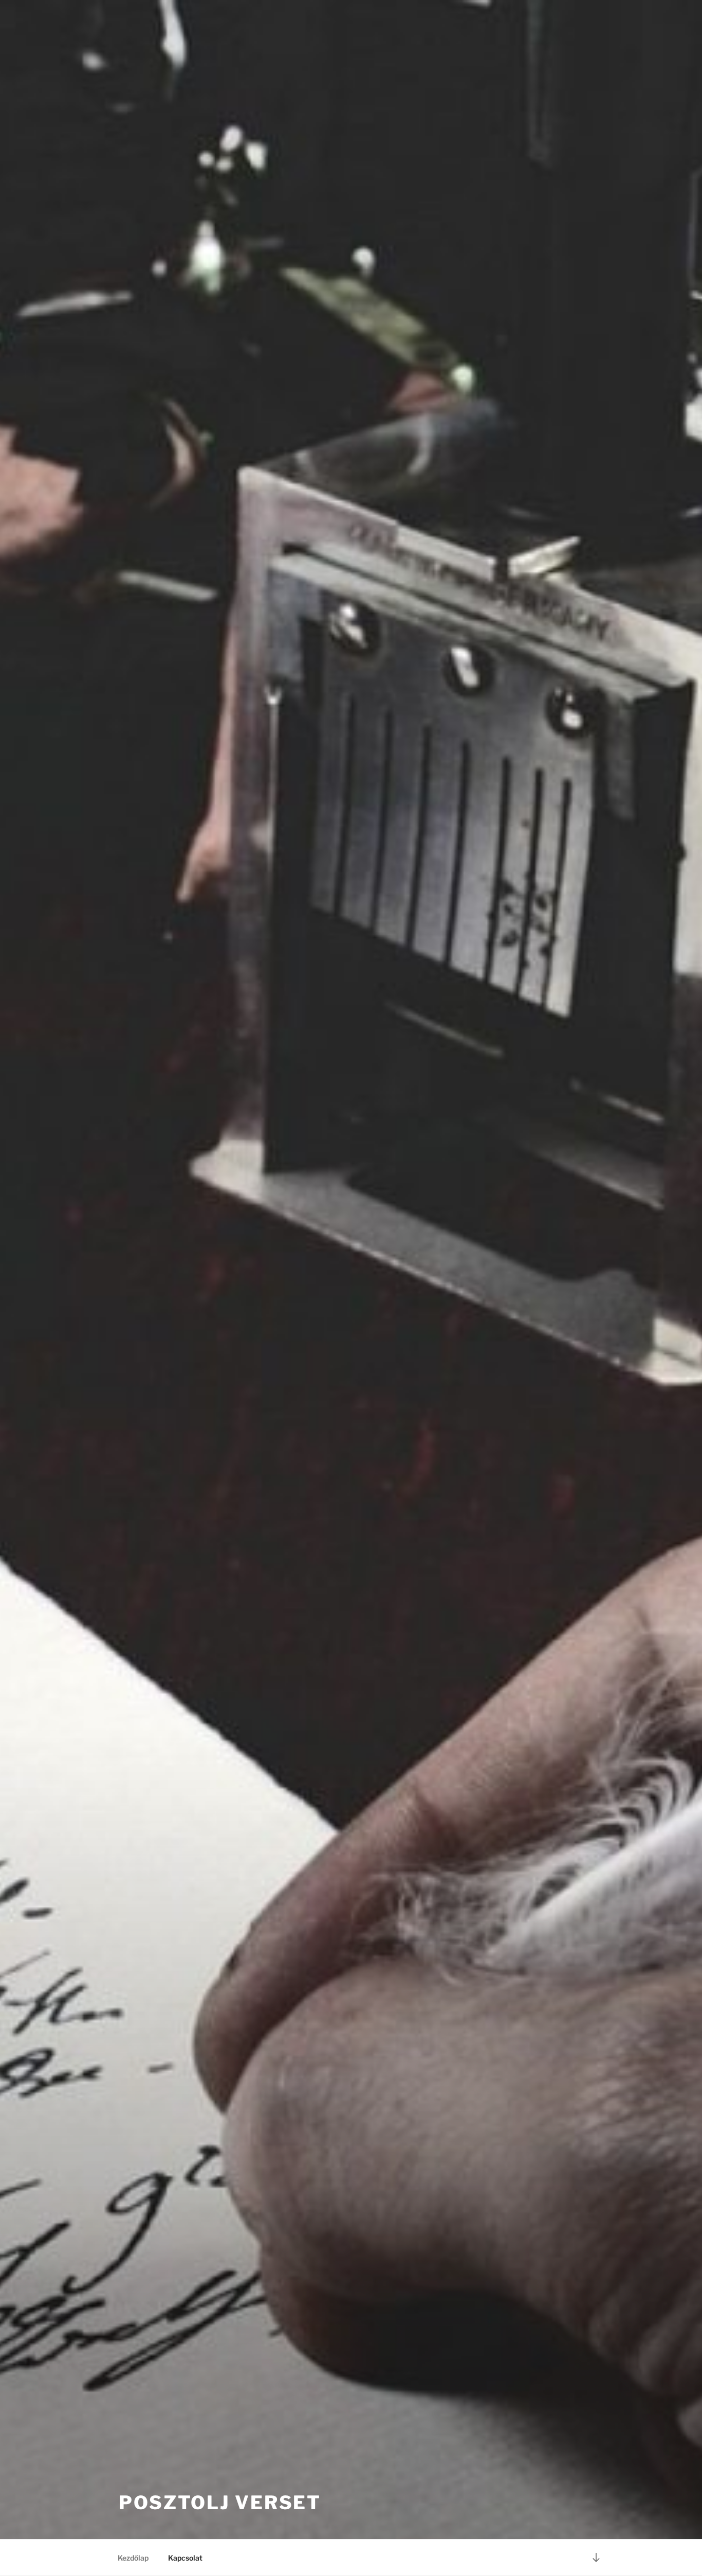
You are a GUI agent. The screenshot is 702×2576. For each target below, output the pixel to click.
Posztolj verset (220, 2503)
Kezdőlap (133, 2558)
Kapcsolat (185, 2558)
